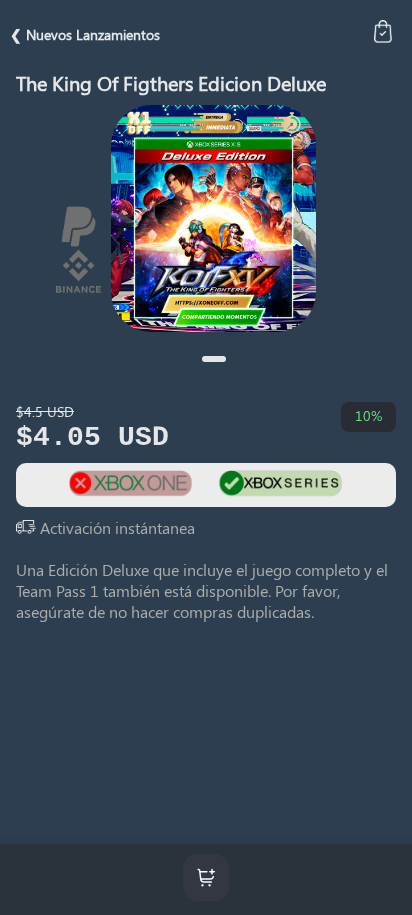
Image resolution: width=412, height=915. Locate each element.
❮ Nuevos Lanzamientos (85, 34)
